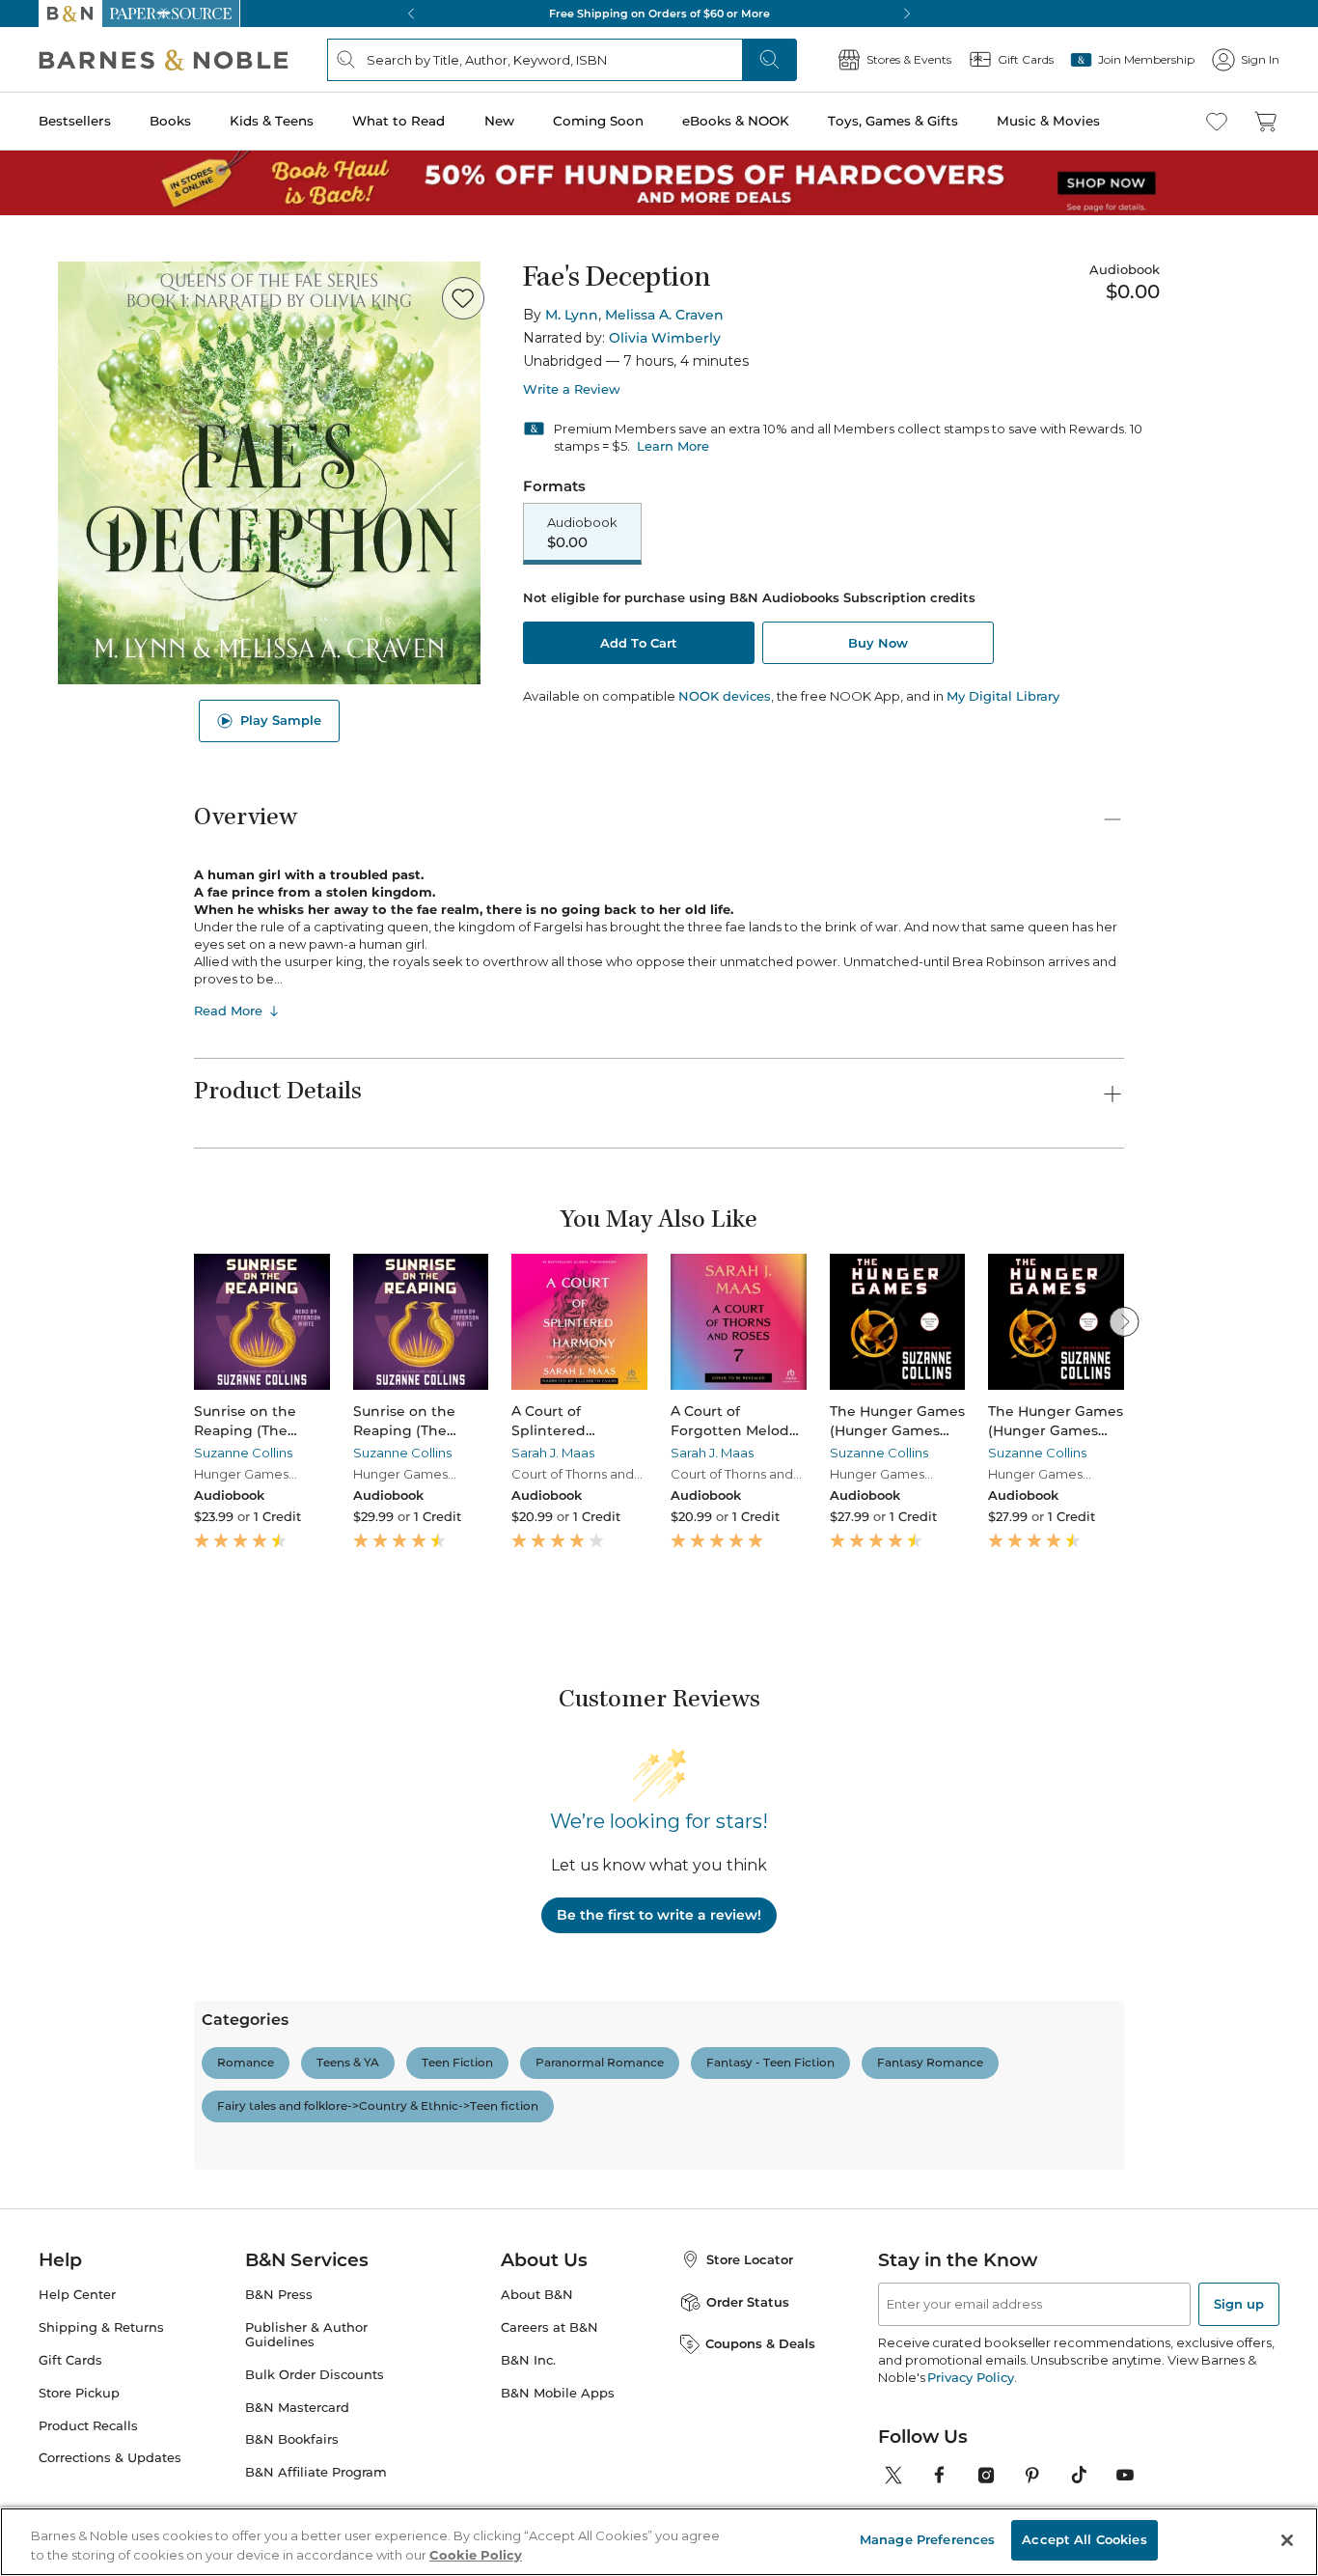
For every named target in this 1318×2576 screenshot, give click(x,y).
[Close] (27, 134)
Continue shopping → (75, 241)
